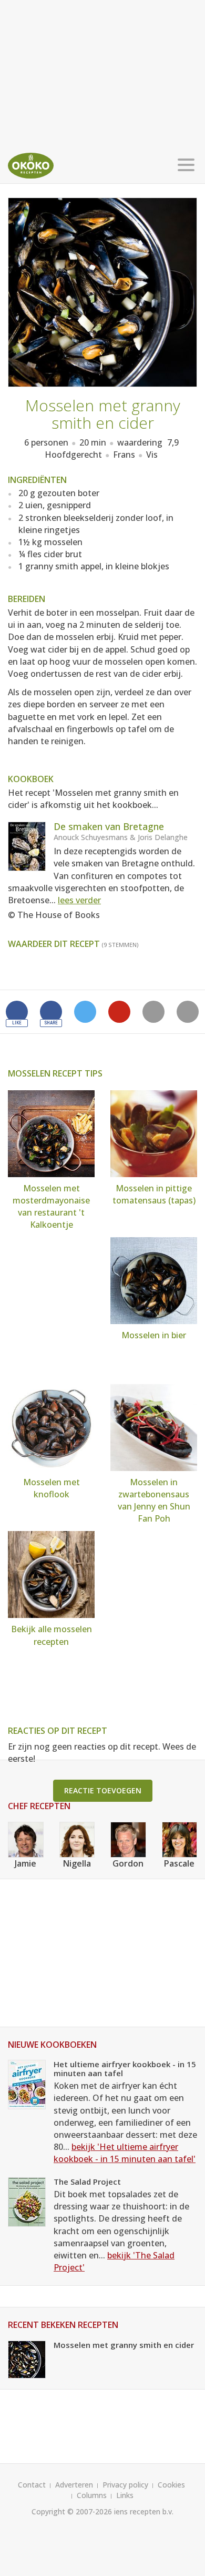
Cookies (171, 2485)
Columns (92, 2495)
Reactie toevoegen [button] (103, 1790)
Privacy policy (125, 2485)
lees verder (79, 900)
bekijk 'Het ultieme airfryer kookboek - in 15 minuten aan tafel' (125, 2153)
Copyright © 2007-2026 (72, 2511)
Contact (32, 2485)
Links (125, 2495)
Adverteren (74, 2485)
